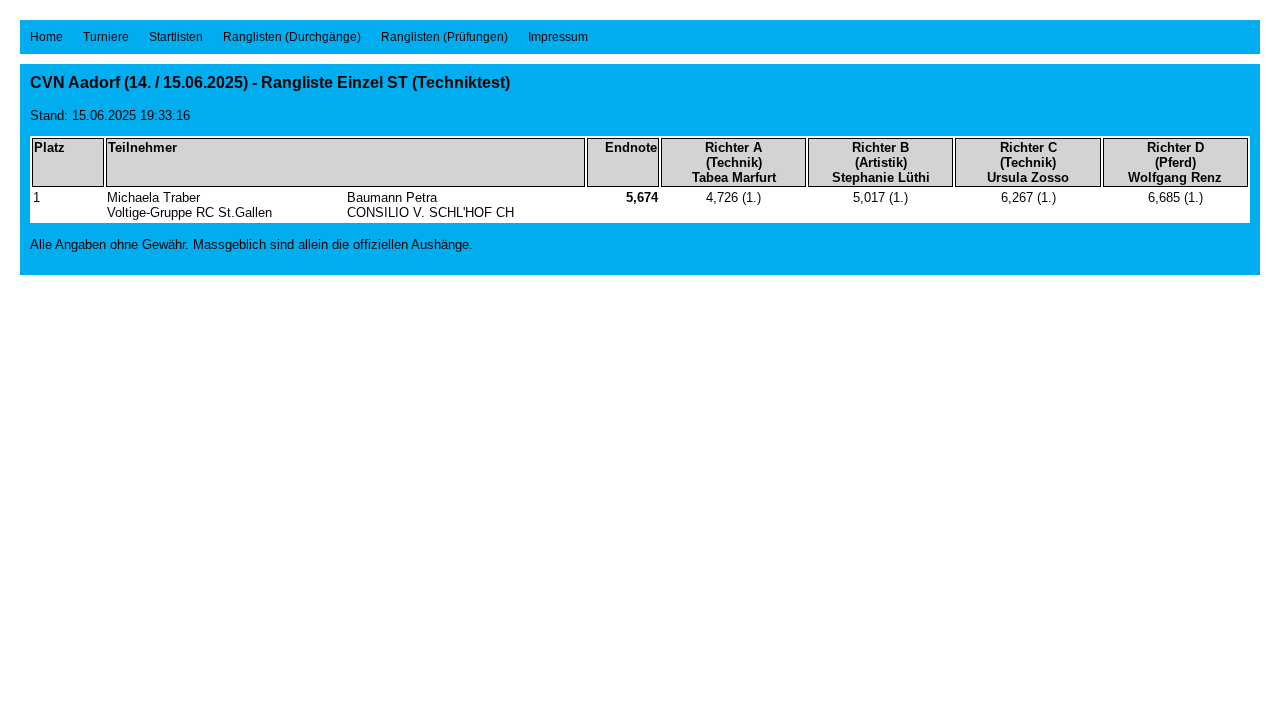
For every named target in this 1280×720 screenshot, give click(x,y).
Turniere (106, 37)
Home (46, 37)
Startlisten (176, 37)
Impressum (558, 37)
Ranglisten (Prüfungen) (444, 37)
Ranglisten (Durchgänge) (292, 37)
